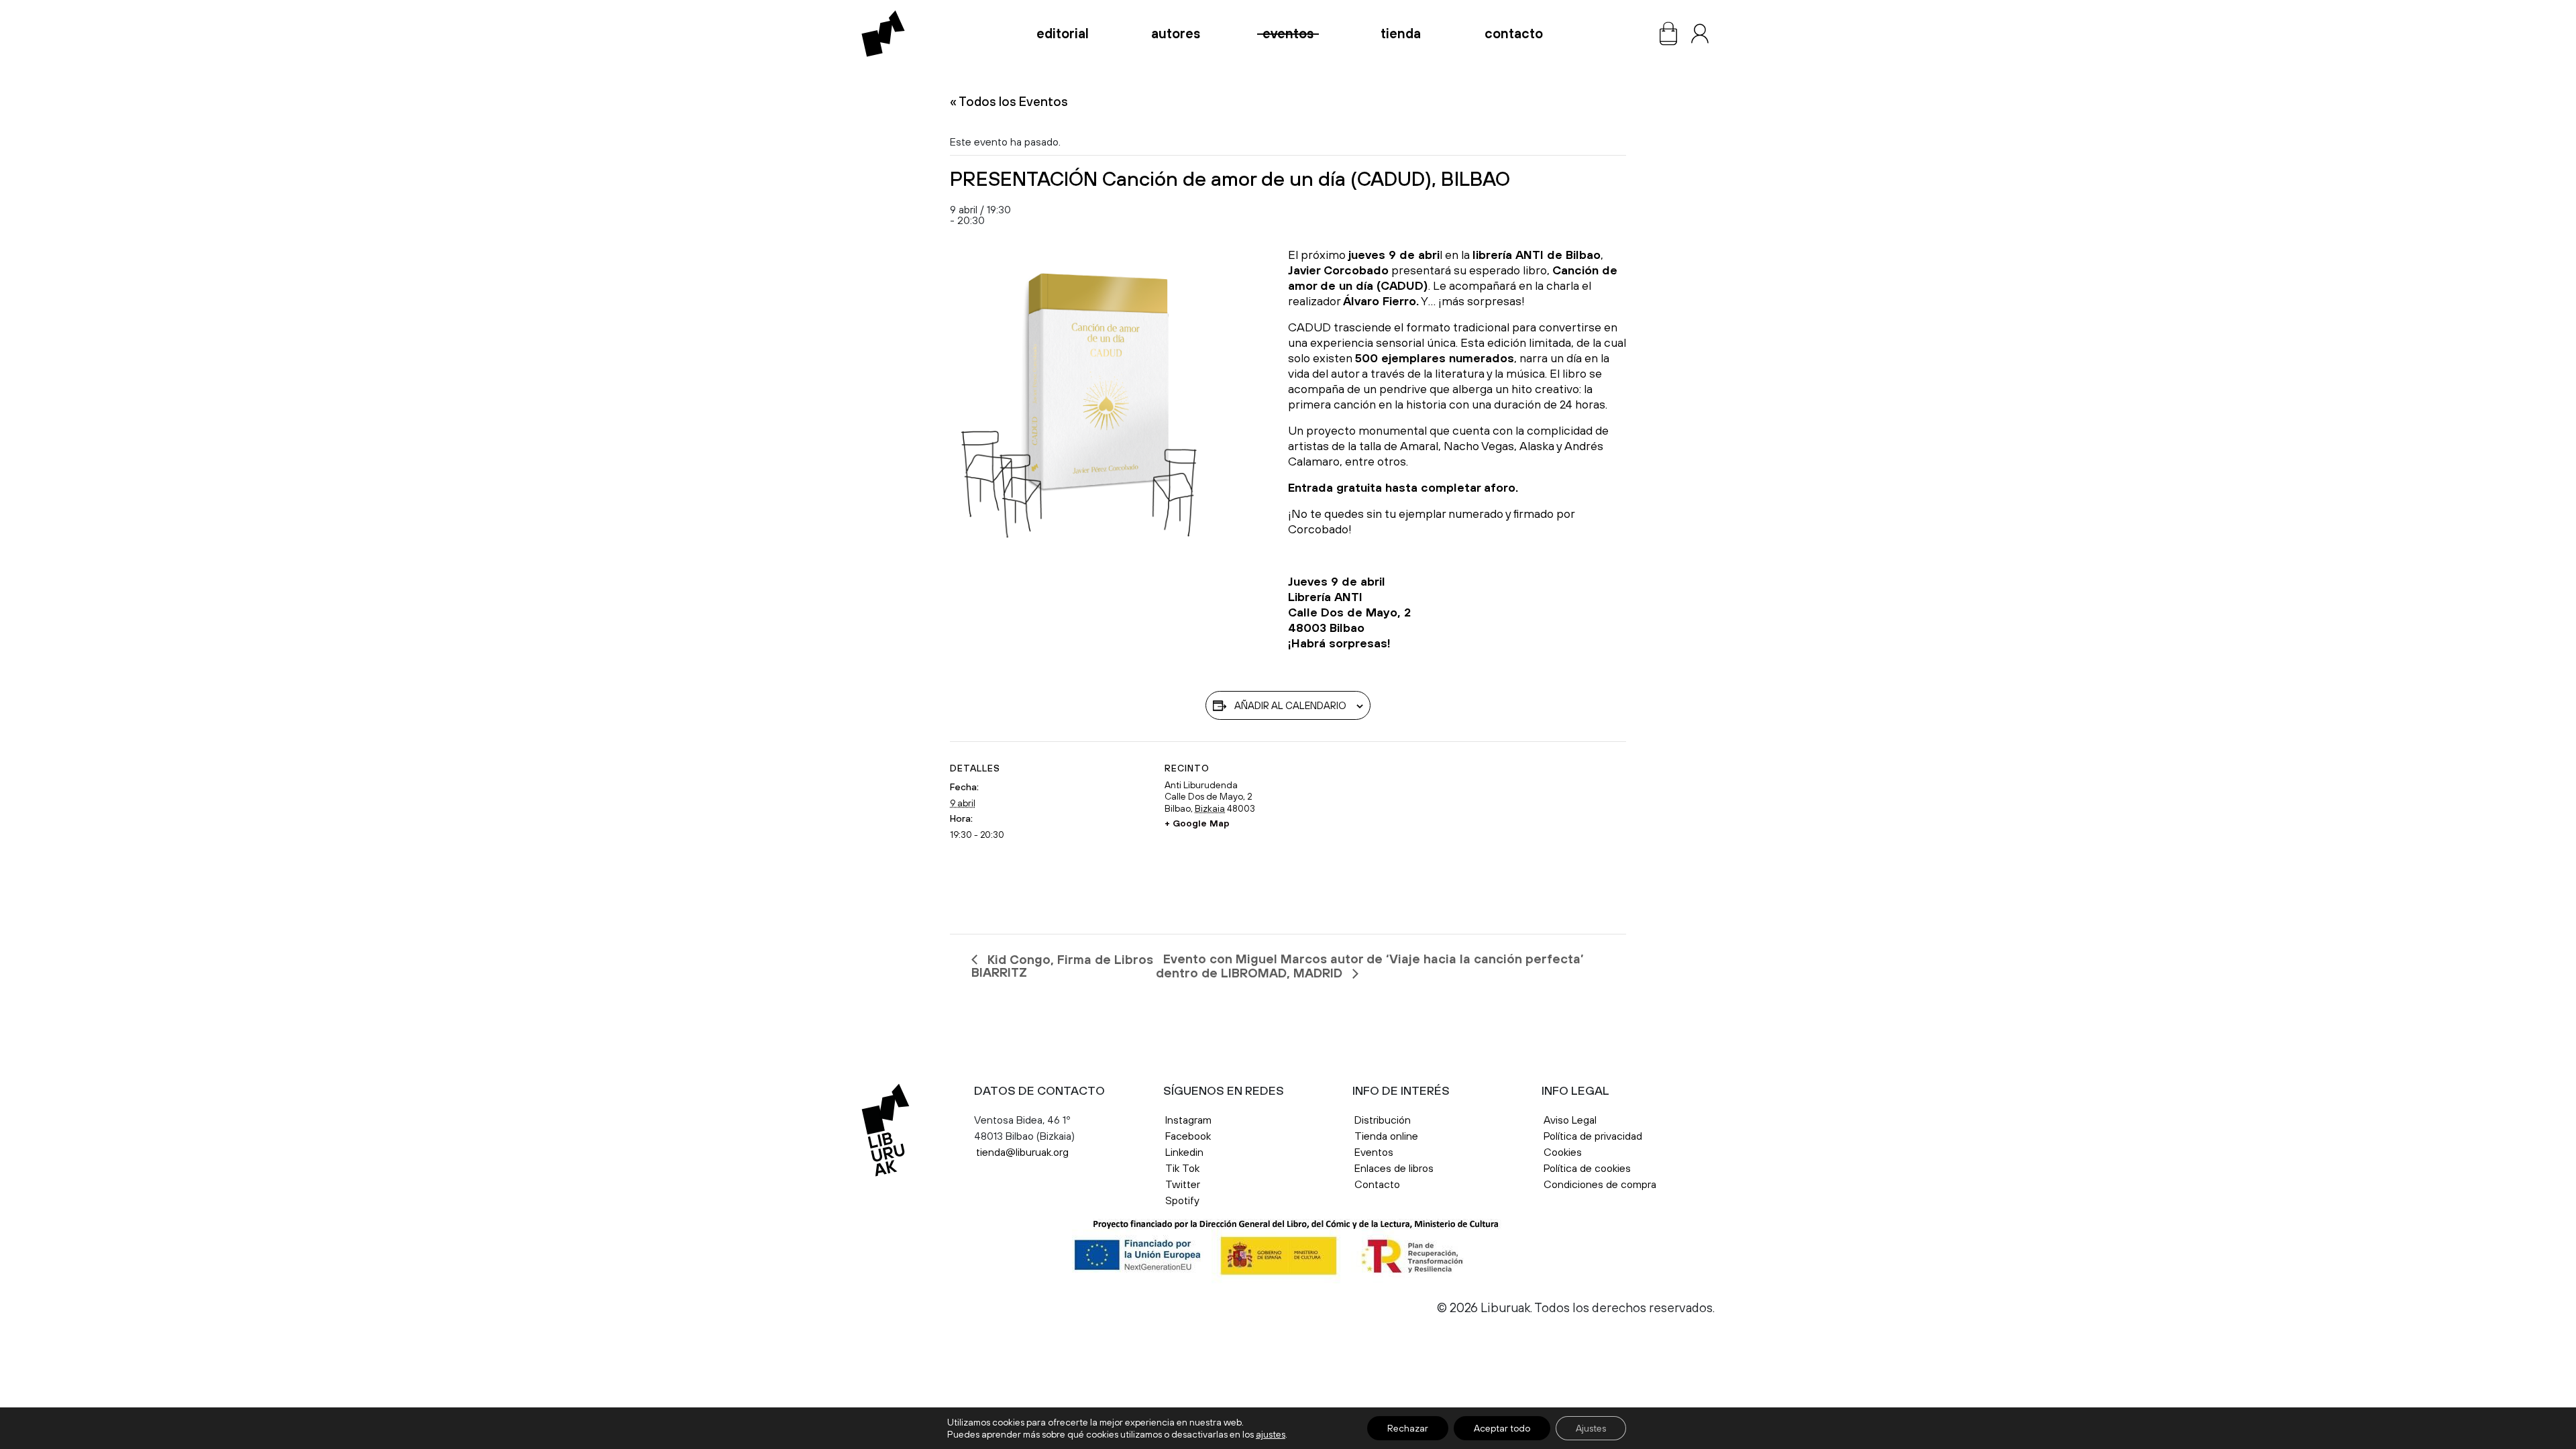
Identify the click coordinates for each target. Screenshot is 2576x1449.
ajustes (1271, 1434)
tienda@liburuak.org (1022, 1152)
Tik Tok (1182, 1168)
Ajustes (1591, 1428)
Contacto (1514, 34)
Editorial (1063, 34)
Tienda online (1386, 1136)
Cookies (1563, 1152)
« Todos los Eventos (1009, 101)
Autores (1176, 34)
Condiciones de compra (1600, 1184)
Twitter (1183, 1184)
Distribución (1383, 1120)
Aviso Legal (1571, 1120)
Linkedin (1184, 1152)
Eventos (1288, 34)
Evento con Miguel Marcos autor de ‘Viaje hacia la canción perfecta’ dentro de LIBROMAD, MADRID (1370, 966)
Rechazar (1408, 1428)
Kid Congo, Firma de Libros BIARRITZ (1062, 966)
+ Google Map (1197, 823)
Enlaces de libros (1394, 1168)
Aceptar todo (1502, 1428)
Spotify (1182, 1200)
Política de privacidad (1593, 1136)
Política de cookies (1587, 1168)
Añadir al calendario (1290, 705)
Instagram (1188, 1120)
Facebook (1188, 1136)
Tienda (1401, 34)
